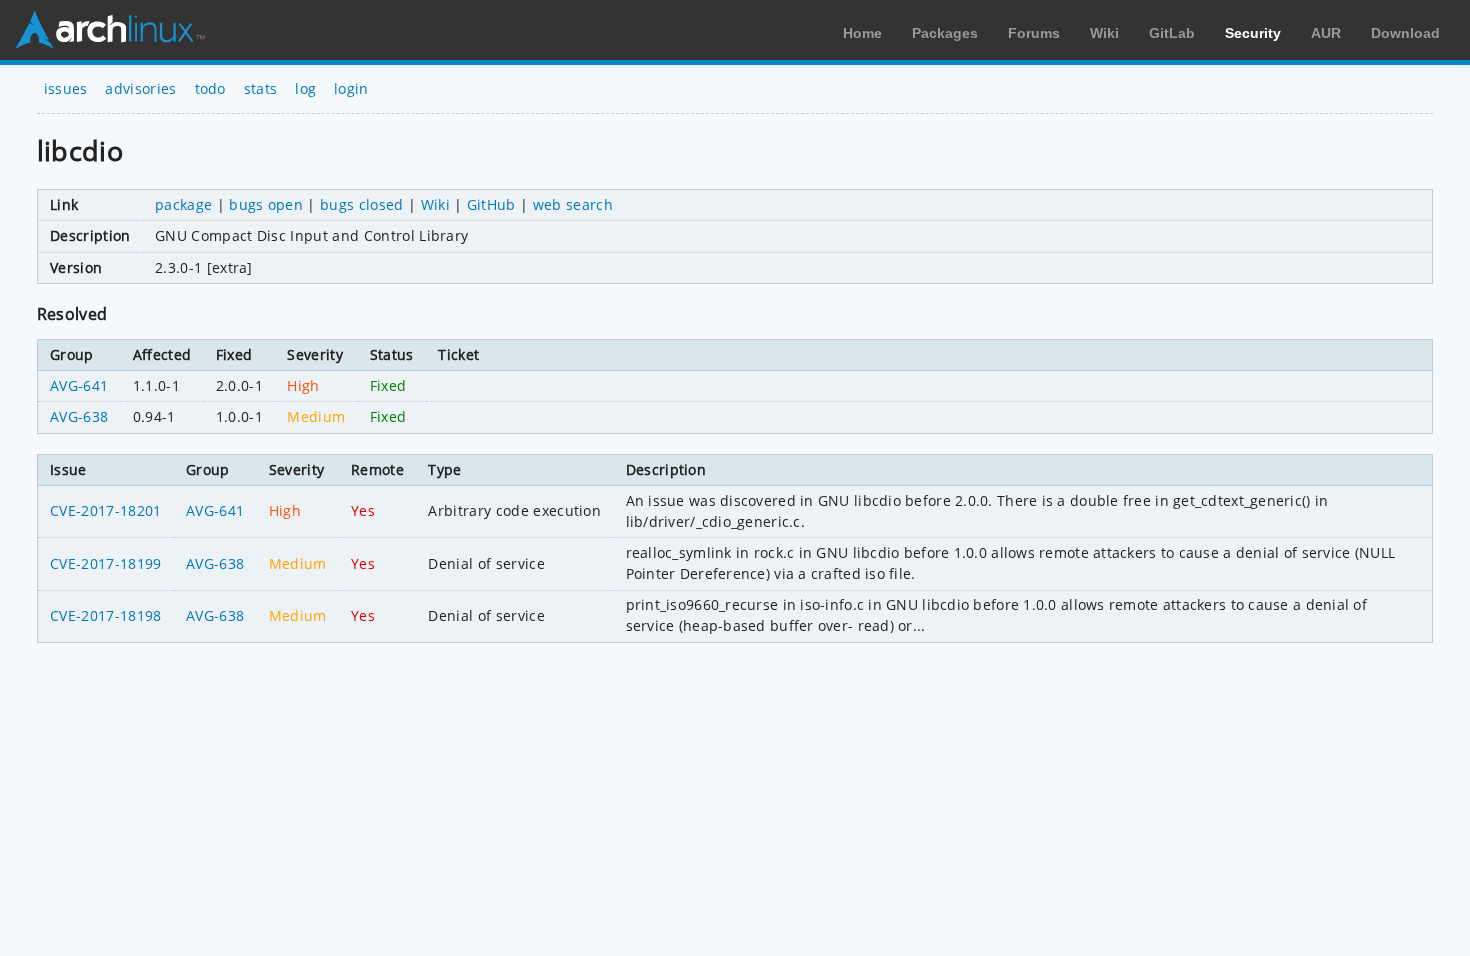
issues (66, 88)
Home (862, 33)
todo (210, 88)
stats (261, 88)
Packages (945, 33)
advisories (140, 88)
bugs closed (362, 204)
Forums (1034, 33)
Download (1405, 33)
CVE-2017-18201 (105, 510)
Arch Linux (110, 30)
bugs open (266, 204)
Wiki (1104, 33)
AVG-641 (79, 385)
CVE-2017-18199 (105, 563)
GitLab (1172, 33)
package (183, 204)
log (305, 88)
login (351, 88)
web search (573, 204)
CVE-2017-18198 (105, 615)
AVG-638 (79, 416)
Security (1253, 33)
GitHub (491, 204)
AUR (1326, 33)
